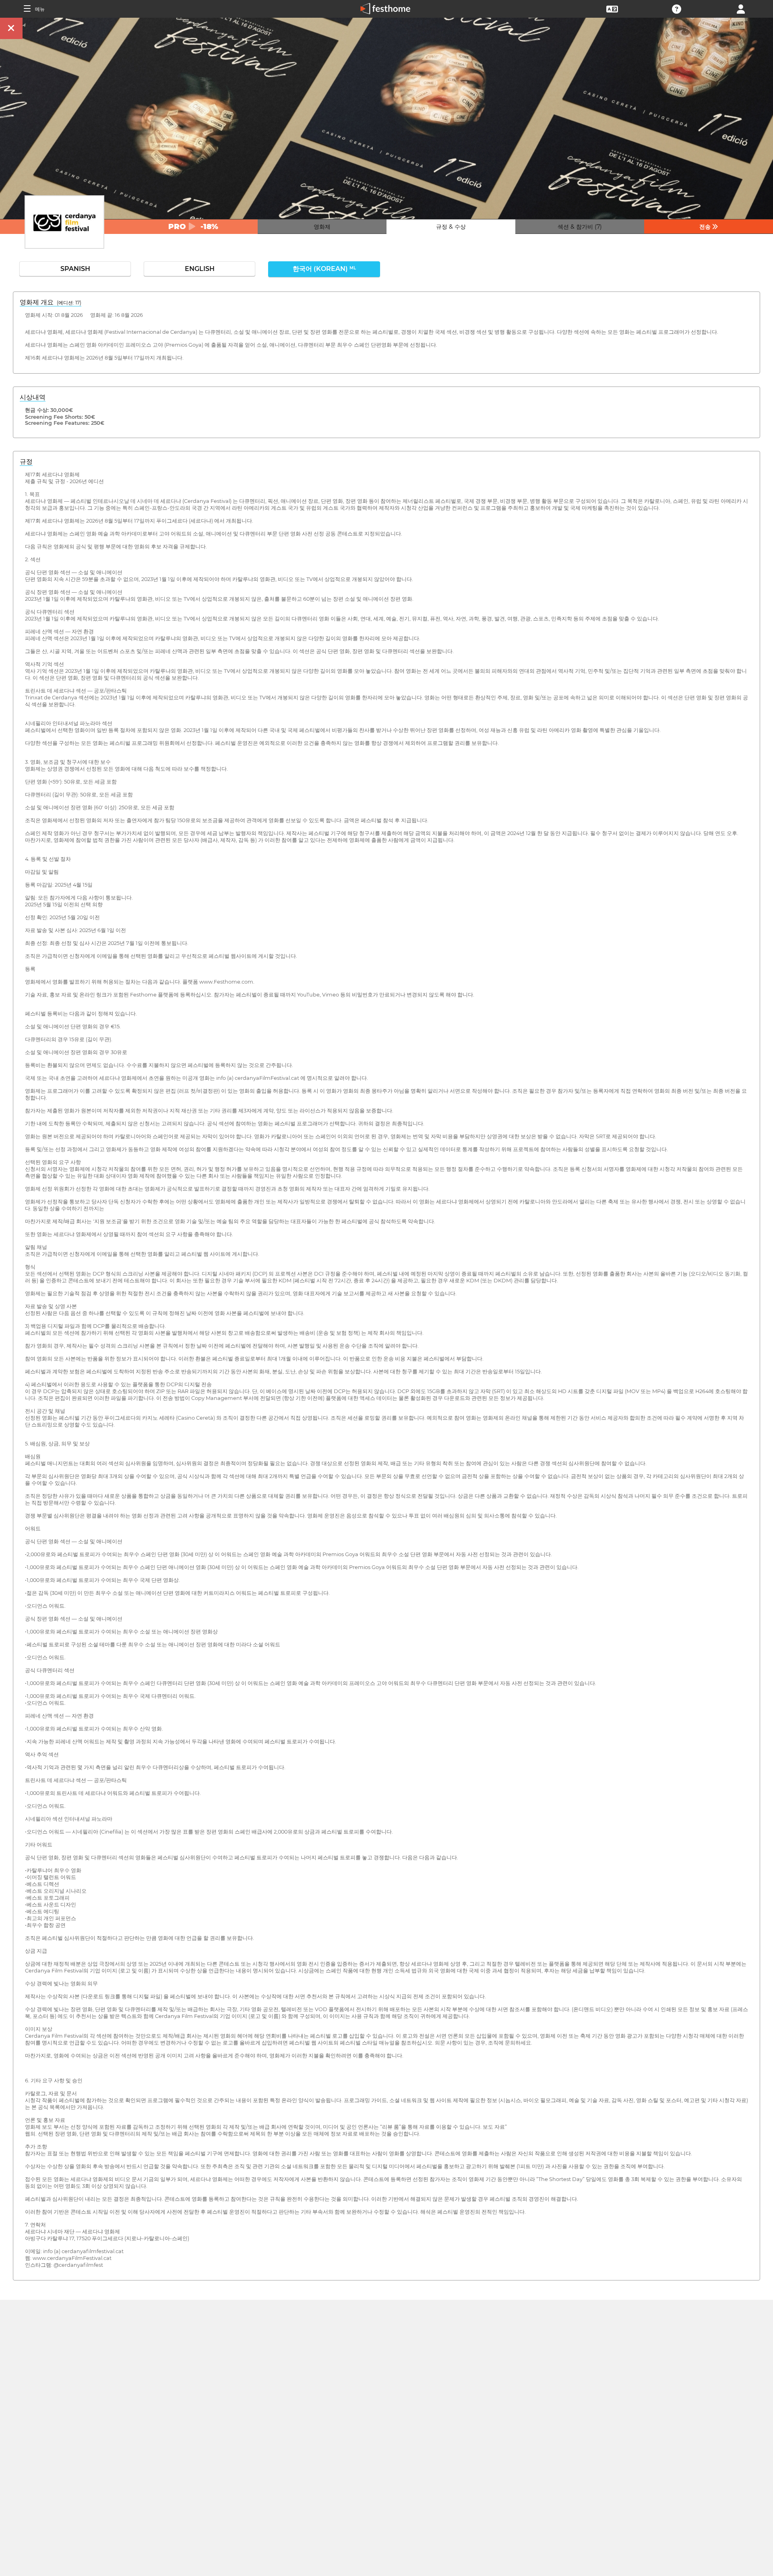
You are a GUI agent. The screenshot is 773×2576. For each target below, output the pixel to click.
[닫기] (11, 28)
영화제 (322, 227)
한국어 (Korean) (324, 269)
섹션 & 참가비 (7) (580, 227)
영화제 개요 (51, 302)
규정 (26, 462)
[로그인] (741, 8)
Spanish (75, 269)
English (200, 269)
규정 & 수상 (451, 227)
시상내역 (33, 397)
